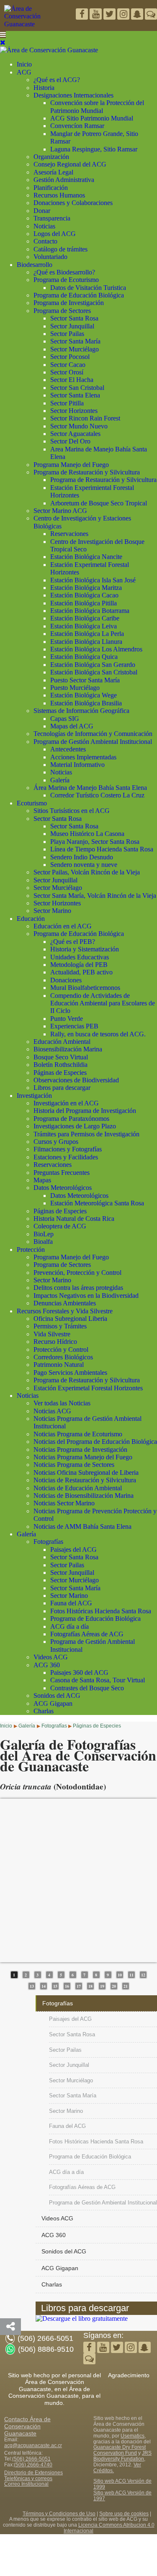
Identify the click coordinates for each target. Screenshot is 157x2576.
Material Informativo (77, 765)
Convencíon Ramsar (77, 126)
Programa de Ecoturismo (66, 280)
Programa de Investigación (69, 303)
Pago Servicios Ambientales (70, 1373)
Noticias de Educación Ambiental (78, 1488)
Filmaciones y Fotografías (68, 1149)
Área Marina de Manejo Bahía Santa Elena (90, 788)
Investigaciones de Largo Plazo (75, 1126)
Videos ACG (51, 1657)
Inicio (24, 64)
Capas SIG (65, 719)
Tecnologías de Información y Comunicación (93, 734)
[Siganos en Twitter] (97, 15)
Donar (42, 211)
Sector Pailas (67, 334)
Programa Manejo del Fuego (71, 465)
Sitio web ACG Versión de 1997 (122, 2496)
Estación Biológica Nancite (86, 557)
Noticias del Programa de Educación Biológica (95, 1442)
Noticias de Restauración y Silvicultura (85, 1480)
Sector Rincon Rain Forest (85, 418)
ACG (24, 72)
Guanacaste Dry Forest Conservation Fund (120, 2450)
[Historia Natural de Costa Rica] (82, 2318)
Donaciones (66, 980)
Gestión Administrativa (64, 180)
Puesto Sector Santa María (85, 680)
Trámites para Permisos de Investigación (86, 1134)
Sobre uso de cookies (124, 2514)
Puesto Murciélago (75, 688)
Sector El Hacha (72, 380)
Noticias (44, 226)
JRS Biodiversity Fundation (122, 2456)
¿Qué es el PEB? (73, 942)
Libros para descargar (62, 1088)
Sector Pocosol (70, 357)
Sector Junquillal (72, 326)
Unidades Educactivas (80, 957)
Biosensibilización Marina (68, 1049)
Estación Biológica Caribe (85, 618)
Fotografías (48, 1542)
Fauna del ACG (71, 1603)
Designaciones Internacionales (73, 95)
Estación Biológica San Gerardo (93, 665)
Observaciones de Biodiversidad (76, 1080)
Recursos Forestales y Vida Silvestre (65, 1311)
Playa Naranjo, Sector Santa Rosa (95, 842)
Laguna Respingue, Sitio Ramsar (94, 149)
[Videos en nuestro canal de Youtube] (110, 15)
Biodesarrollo (35, 265)
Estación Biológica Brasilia (86, 703)
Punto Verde (67, 1019)
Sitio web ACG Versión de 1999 (122, 2484)
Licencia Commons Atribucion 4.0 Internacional (109, 2528)
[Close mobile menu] (3, 42)
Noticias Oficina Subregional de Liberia (86, 1473)
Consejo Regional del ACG (70, 164)
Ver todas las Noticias (62, 1403)
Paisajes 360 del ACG (79, 1672)
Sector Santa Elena (75, 395)
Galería (60, 780)
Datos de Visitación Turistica (88, 288)
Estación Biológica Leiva (84, 626)
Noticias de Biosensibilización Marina (84, 1496)
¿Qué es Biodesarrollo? (64, 272)
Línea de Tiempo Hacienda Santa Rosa (102, 849)
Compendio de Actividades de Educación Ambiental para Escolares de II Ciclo (103, 1003)
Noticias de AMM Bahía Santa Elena (82, 1526)
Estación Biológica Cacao (84, 595)
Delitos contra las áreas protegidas (78, 1288)
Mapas (42, 1180)
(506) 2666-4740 (33, 2465)
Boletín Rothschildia (60, 1065)
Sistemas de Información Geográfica (81, 711)
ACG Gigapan (53, 1703)
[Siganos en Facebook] (83, 15)
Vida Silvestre (52, 1334)
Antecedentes (68, 749)
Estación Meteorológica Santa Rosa (97, 1203)
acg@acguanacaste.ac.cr (33, 2445)
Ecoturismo (32, 803)
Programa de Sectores (62, 311)
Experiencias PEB (74, 1026)
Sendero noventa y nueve (84, 865)
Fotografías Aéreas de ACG (87, 1634)
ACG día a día (69, 1626)
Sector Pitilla (67, 403)
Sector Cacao (68, 365)
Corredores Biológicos (63, 1357)
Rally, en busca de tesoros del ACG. (98, 1034)
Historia (44, 88)
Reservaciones (69, 534)
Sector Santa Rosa (74, 318)
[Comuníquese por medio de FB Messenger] (151, 15)
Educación (31, 919)
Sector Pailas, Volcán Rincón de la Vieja (87, 872)
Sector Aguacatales (75, 434)
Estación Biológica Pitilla (84, 603)
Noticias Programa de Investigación (80, 1449)
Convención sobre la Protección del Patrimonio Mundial (97, 106)
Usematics (133, 2436)
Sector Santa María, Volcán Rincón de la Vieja (95, 896)
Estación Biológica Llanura (86, 642)
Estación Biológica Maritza (86, 588)
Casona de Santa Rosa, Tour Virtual (98, 1680)
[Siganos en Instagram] (124, 15)
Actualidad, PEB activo (81, 972)
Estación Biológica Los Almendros (96, 649)
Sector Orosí (67, 372)
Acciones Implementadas (83, 757)
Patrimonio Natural (59, 1365)
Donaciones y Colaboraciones (73, 203)
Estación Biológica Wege (84, 695)
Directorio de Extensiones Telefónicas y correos (33, 2476)
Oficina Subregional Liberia (70, 1319)
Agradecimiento (129, 2375)
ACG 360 (47, 1665)
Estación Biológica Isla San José (93, 580)
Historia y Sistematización (85, 949)
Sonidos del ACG (57, 1696)
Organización (51, 157)
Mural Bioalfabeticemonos (85, 988)
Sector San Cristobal (77, 388)
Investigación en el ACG (66, 1103)
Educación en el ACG (63, 926)
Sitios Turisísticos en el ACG (72, 811)
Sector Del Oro (70, 441)
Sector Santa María (75, 341)
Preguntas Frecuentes (62, 1173)
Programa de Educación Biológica (79, 295)
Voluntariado (50, 257)
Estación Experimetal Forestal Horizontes (88, 1388)
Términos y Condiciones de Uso (59, 2514)
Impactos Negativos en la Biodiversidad (86, 1296)
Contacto (45, 241)
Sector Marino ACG (60, 511)
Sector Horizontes (74, 411)
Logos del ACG (55, 234)
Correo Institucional (26, 2484)
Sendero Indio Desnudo (82, 857)
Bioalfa (43, 1242)
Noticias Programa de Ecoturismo (78, 1434)
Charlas (44, 1711)
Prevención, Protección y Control (77, 1273)
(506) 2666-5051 (31, 2459)
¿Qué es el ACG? (57, 80)
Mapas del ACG (72, 726)
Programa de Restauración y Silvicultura (87, 472)
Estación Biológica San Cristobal (94, 672)
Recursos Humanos (59, 195)
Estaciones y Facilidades (66, 1157)
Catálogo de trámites (60, 249)
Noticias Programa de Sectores (74, 1465)
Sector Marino (52, 911)
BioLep (44, 1234)
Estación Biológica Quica (84, 657)
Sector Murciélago (75, 349)
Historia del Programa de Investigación (85, 1111)
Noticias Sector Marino (64, 1503)
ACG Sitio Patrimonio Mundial (92, 118)
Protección (31, 1250)
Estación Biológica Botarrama (90, 611)
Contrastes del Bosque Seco (87, 1688)
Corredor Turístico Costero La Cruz (97, 795)
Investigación (34, 1096)
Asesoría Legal (53, 172)
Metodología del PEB (79, 965)
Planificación (51, 188)
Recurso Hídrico (55, 1342)
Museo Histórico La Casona (87, 834)
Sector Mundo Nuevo (79, 426)
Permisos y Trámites (60, 1326)
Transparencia (52, 218)
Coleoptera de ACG (60, 1226)
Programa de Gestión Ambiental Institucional (93, 742)
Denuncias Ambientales (65, 1303)
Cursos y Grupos (56, 1142)
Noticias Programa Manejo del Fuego (83, 1457)
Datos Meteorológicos (63, 1188)
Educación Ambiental (62, 1042)
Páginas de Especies (60, 1073)
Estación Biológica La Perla (87, 634)
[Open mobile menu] (3, 35)
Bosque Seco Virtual (61, 1057)
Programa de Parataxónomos (71, 1119)
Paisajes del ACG (73, 1549)
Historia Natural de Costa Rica (74, 1219)
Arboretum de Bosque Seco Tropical (99, 503)
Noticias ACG (52, 1411)
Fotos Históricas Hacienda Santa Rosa (101, 1611)
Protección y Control (61, 1350)
